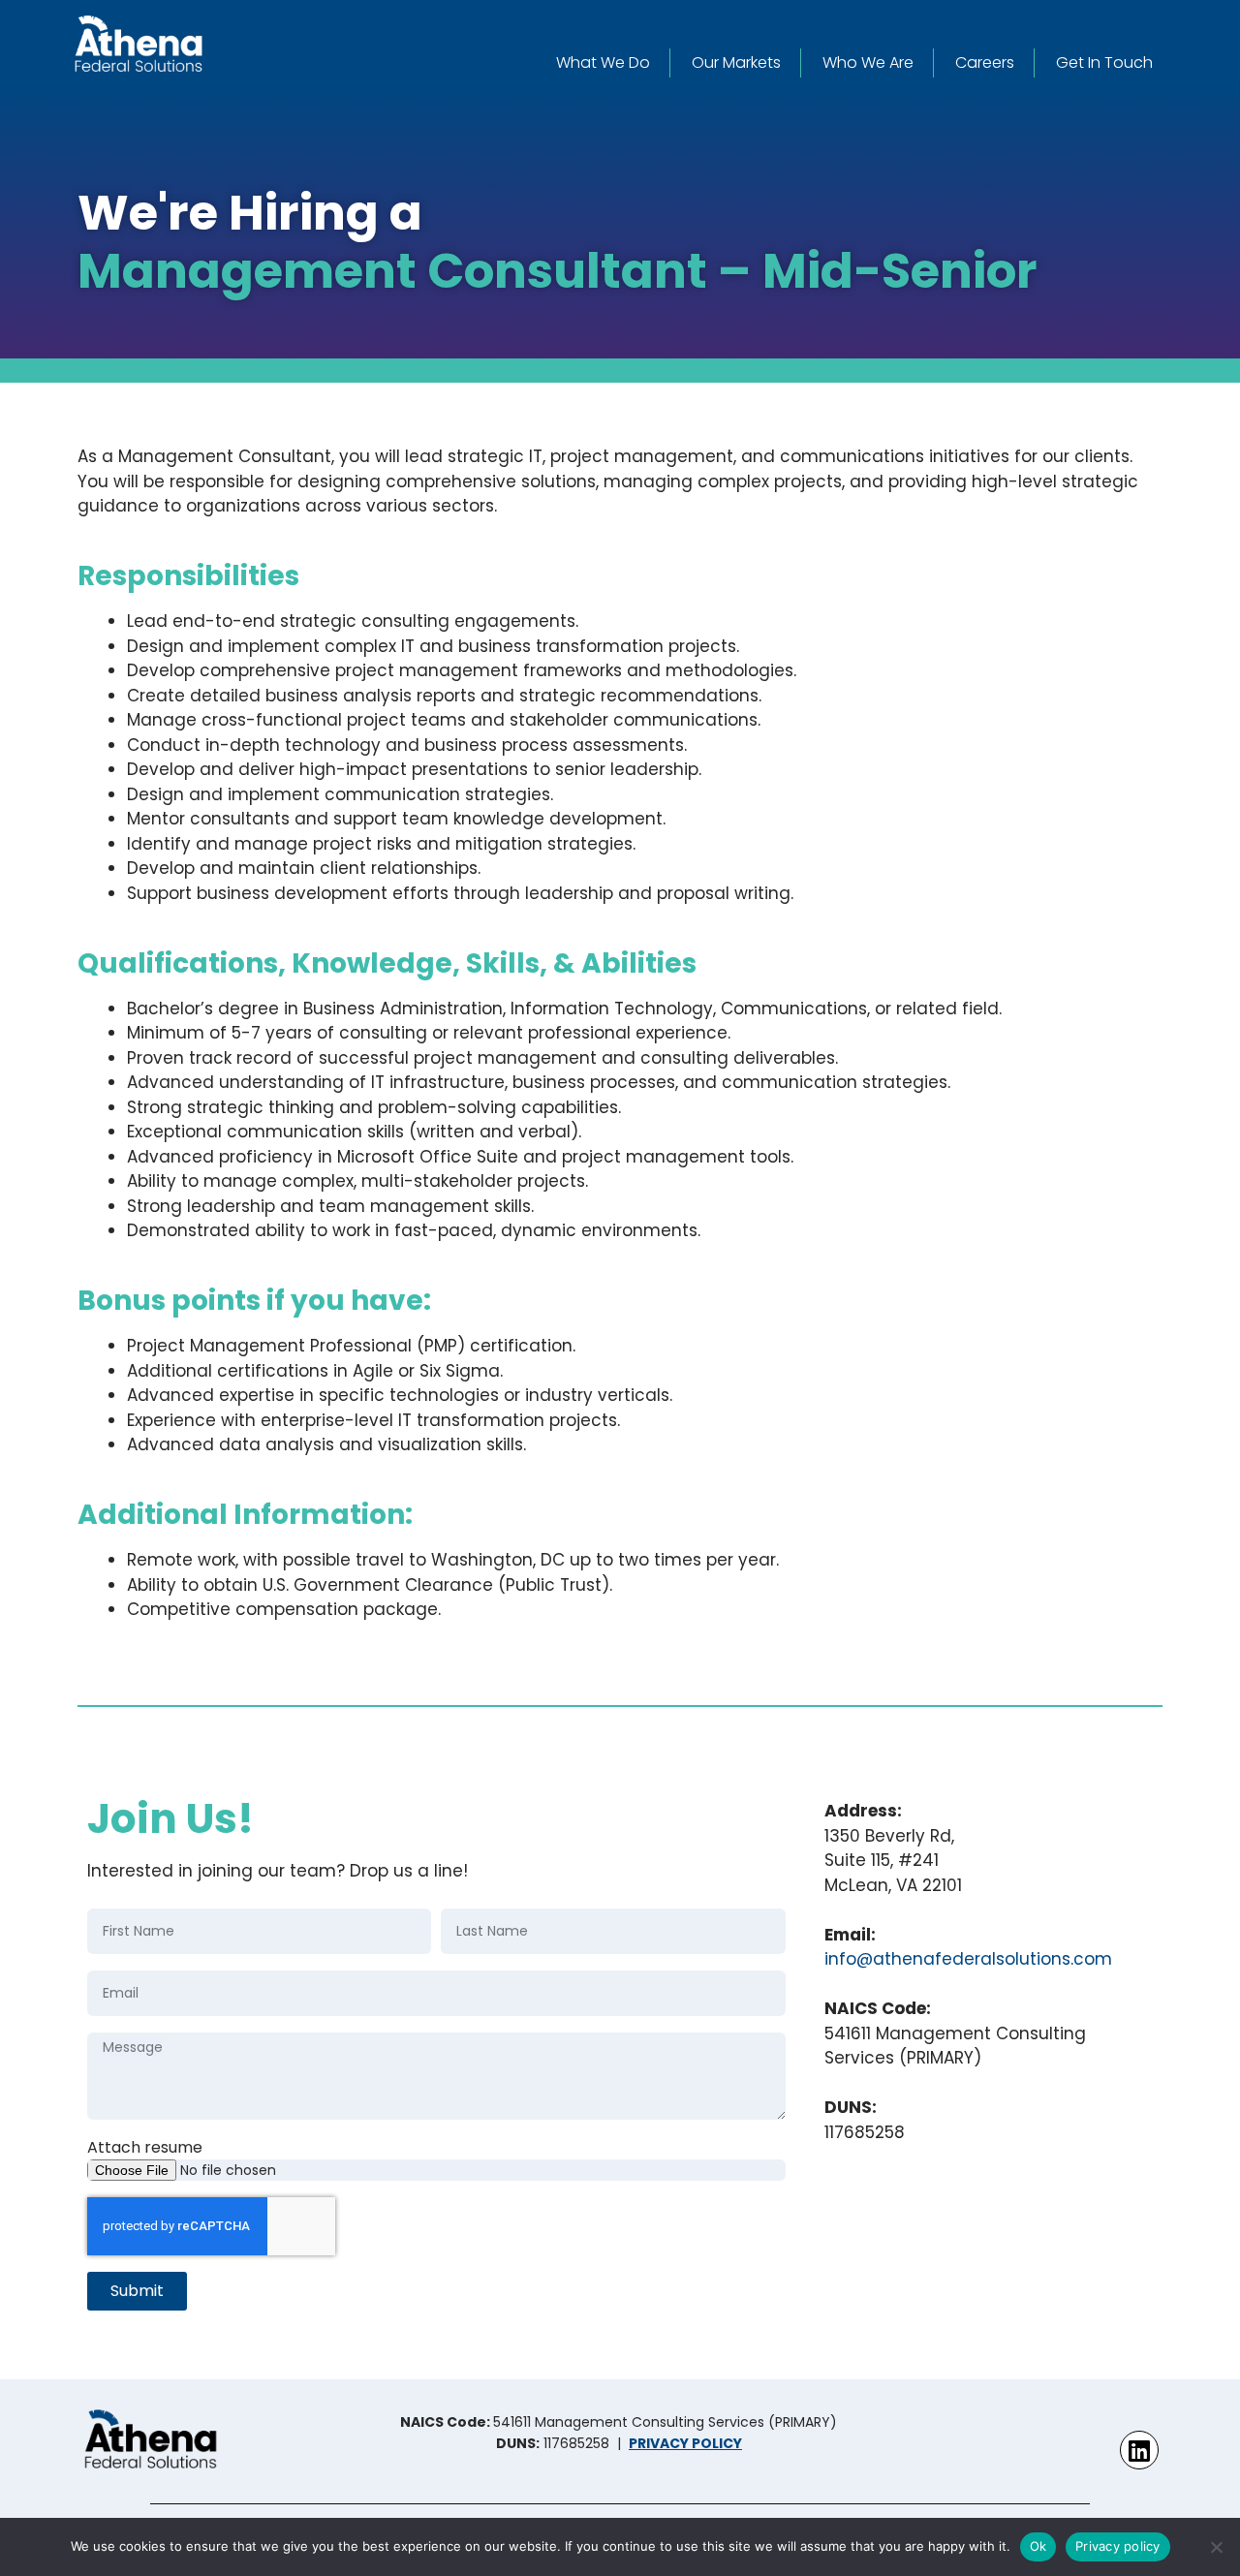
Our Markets (736, 62)
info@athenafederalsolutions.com (968, 1959)
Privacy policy (1118, 2546)
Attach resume (145, 2147)
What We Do (603, 62)
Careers (985, 62)
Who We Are (868, 62)
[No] (1216, 2547)
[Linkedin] (1139, 2450)
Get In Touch (1104, 62)
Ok (1038, 2546)
